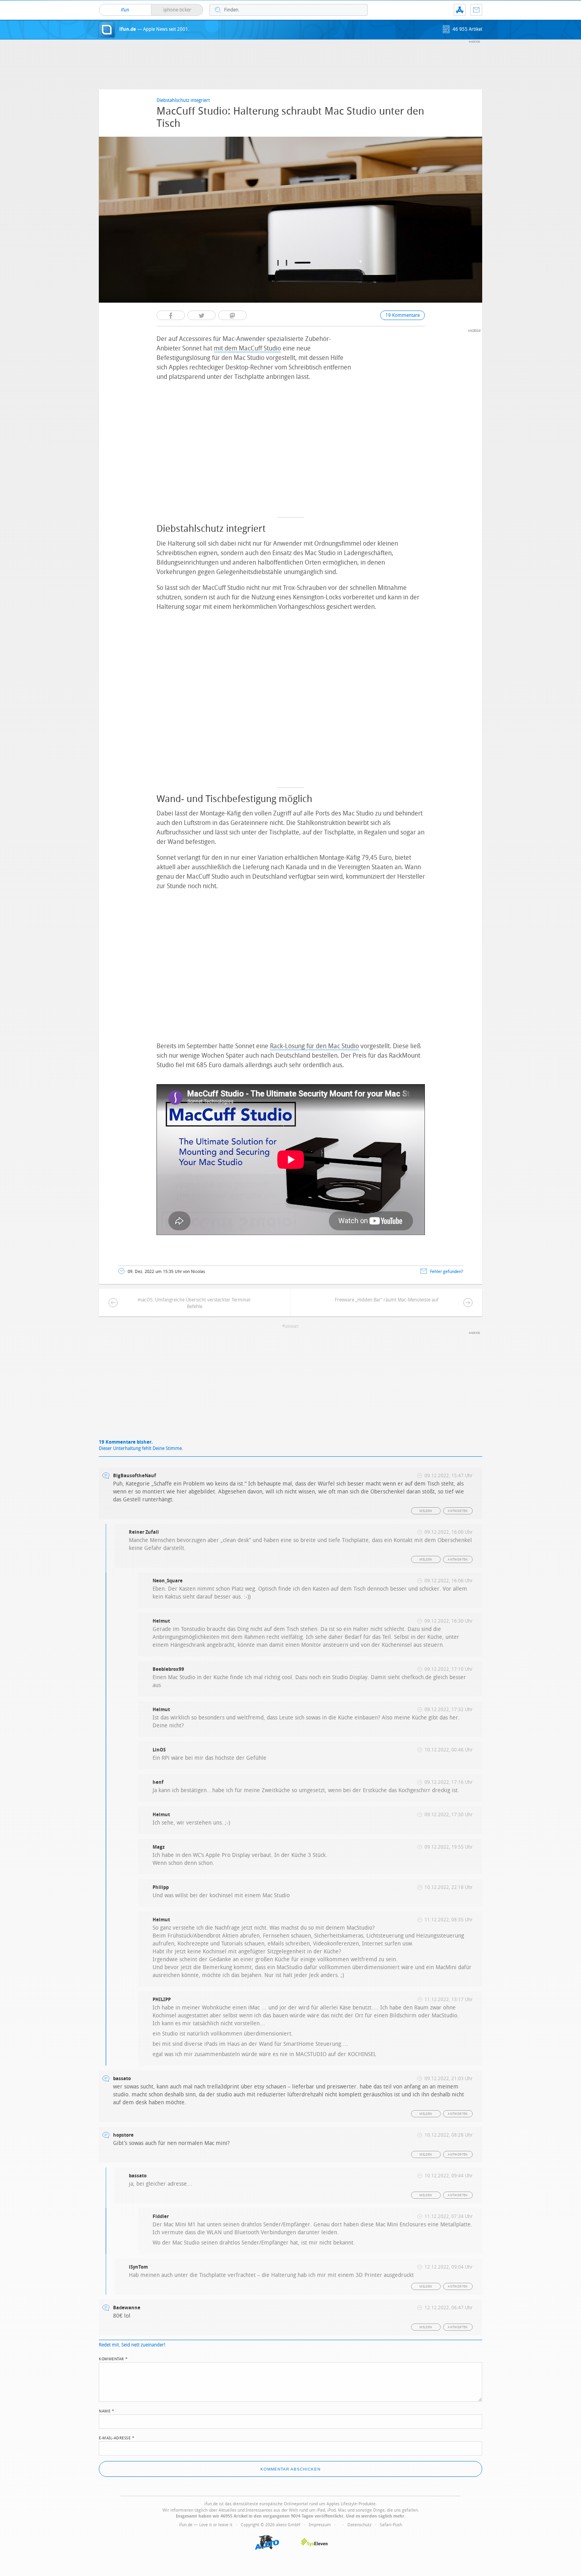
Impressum (320, 2525)
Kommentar (113, 2358)
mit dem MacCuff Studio (247, 348)
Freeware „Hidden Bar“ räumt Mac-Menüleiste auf (387, 1300)
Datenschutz (359, 2525)
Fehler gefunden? (447, 1272)
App (460, 10)
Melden (426, 1511)
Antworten (458, 1511)
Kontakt (476, 10)
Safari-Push (391, 2525)
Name (107, 2410)
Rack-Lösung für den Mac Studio (314, 1046)
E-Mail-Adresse (117, 2437)
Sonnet (292, 1327)
